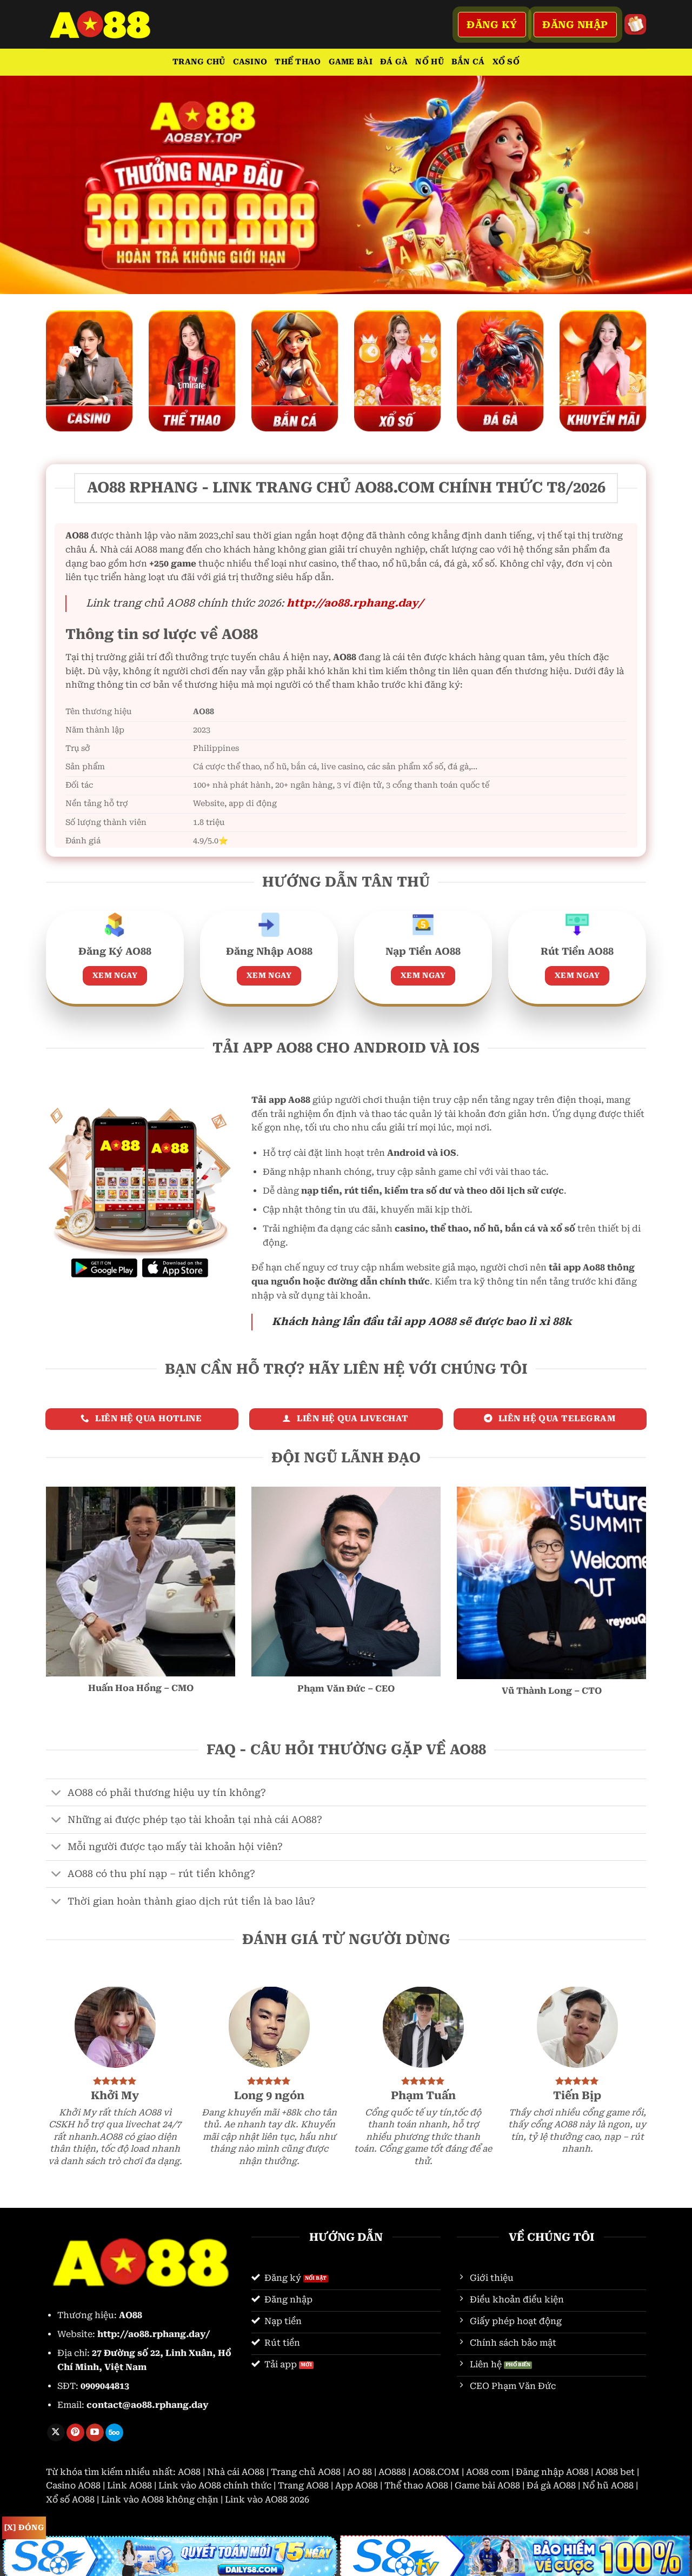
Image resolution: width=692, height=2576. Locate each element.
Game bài (351, 62)
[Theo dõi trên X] (56, 2433)
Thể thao (298, 62)
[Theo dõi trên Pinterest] (75, 2433)
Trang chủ (199, 62)
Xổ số (506, 62)
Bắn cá (468, 62)
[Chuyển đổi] (56, 1793)
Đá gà (394, 62)
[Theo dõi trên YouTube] (95, 2433)
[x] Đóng (24, 2527)
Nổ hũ (429, 62)
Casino (250, 62)
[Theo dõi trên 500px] (114, 2433)
